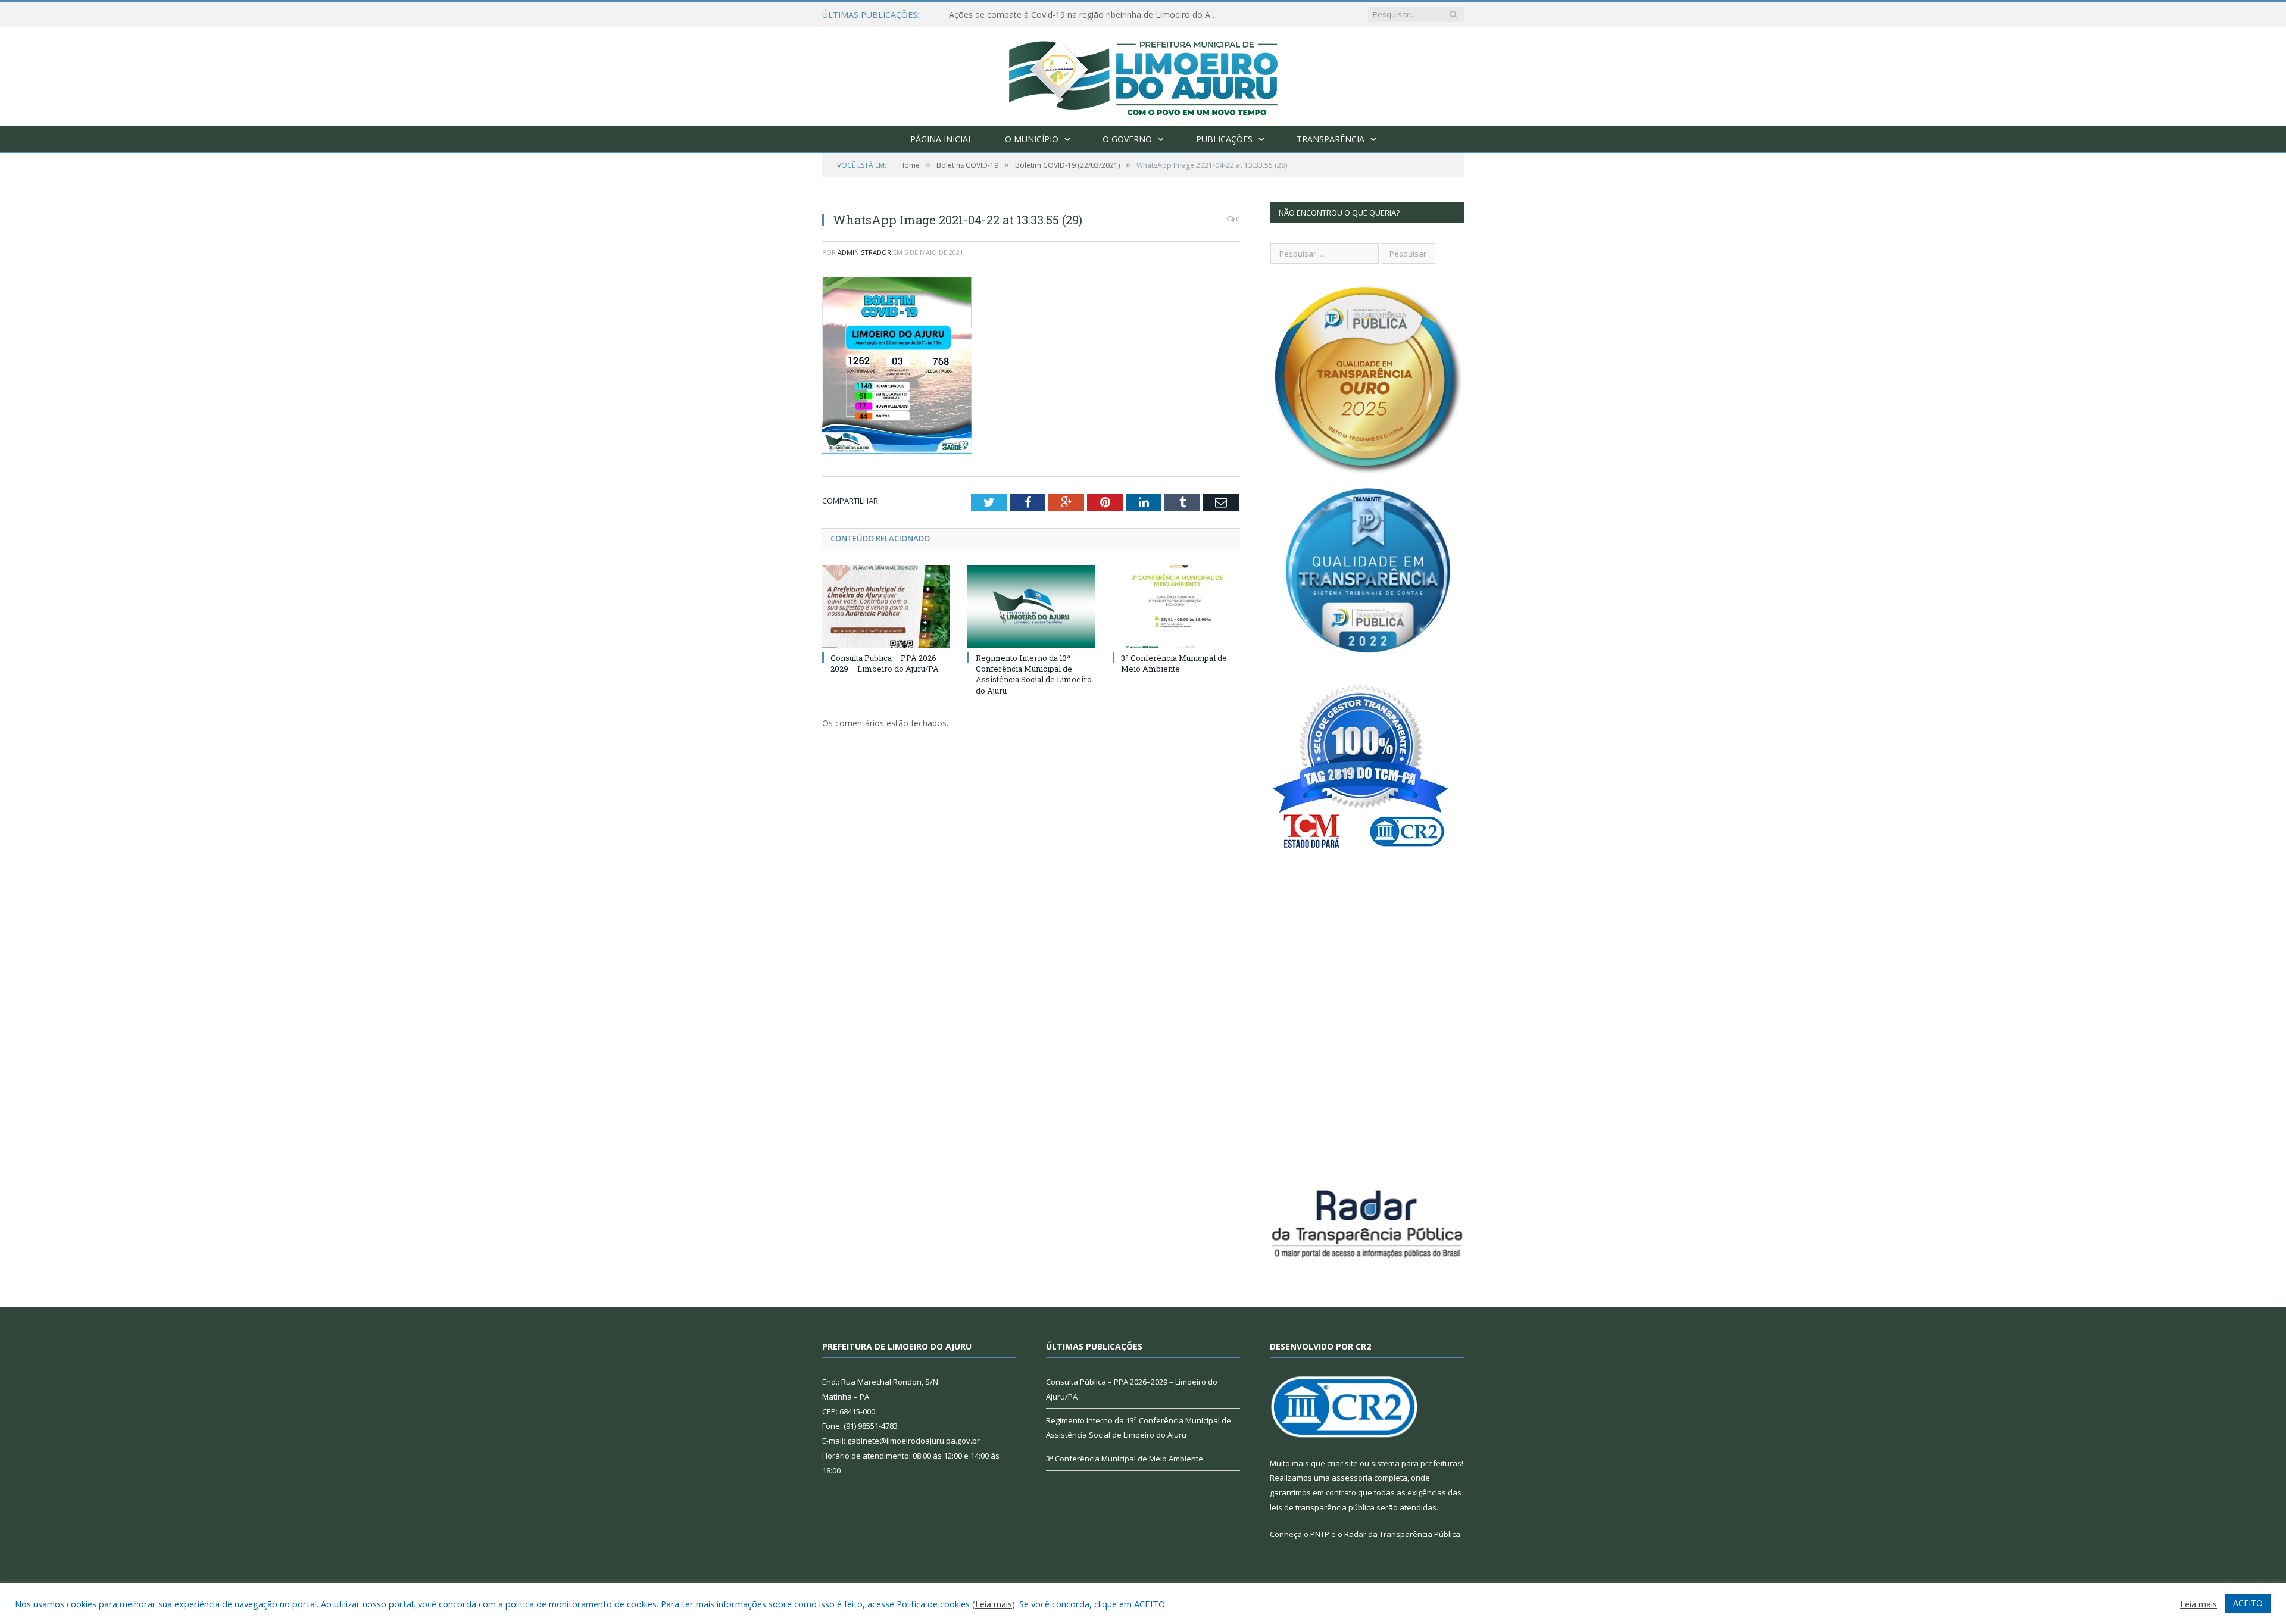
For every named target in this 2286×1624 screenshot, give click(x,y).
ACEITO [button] (2248, 1603)
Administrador (864, 252)
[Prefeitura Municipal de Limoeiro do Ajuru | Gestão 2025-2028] (1143, 74)
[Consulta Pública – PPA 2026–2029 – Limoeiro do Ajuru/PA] (886, 607)
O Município (1032, 139)
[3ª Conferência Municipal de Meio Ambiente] (1176, 607)
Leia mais (994, 1604)
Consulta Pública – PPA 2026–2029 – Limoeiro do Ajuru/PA (886, 663)
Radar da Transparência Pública (1402, 1534)
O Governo (1127, 139)
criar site (1342, 1463)
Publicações (1224, 139)
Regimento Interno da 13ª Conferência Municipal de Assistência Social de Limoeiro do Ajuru (1034, 674)
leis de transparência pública (1322, 1507)
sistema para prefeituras (1416, 1463)
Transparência (1331, 139)
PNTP (1320, 1534)
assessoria (1352, 1478)
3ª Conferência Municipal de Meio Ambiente (1174, 663)
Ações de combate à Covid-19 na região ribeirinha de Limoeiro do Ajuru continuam (1086, 15)
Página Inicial (941, 139)
